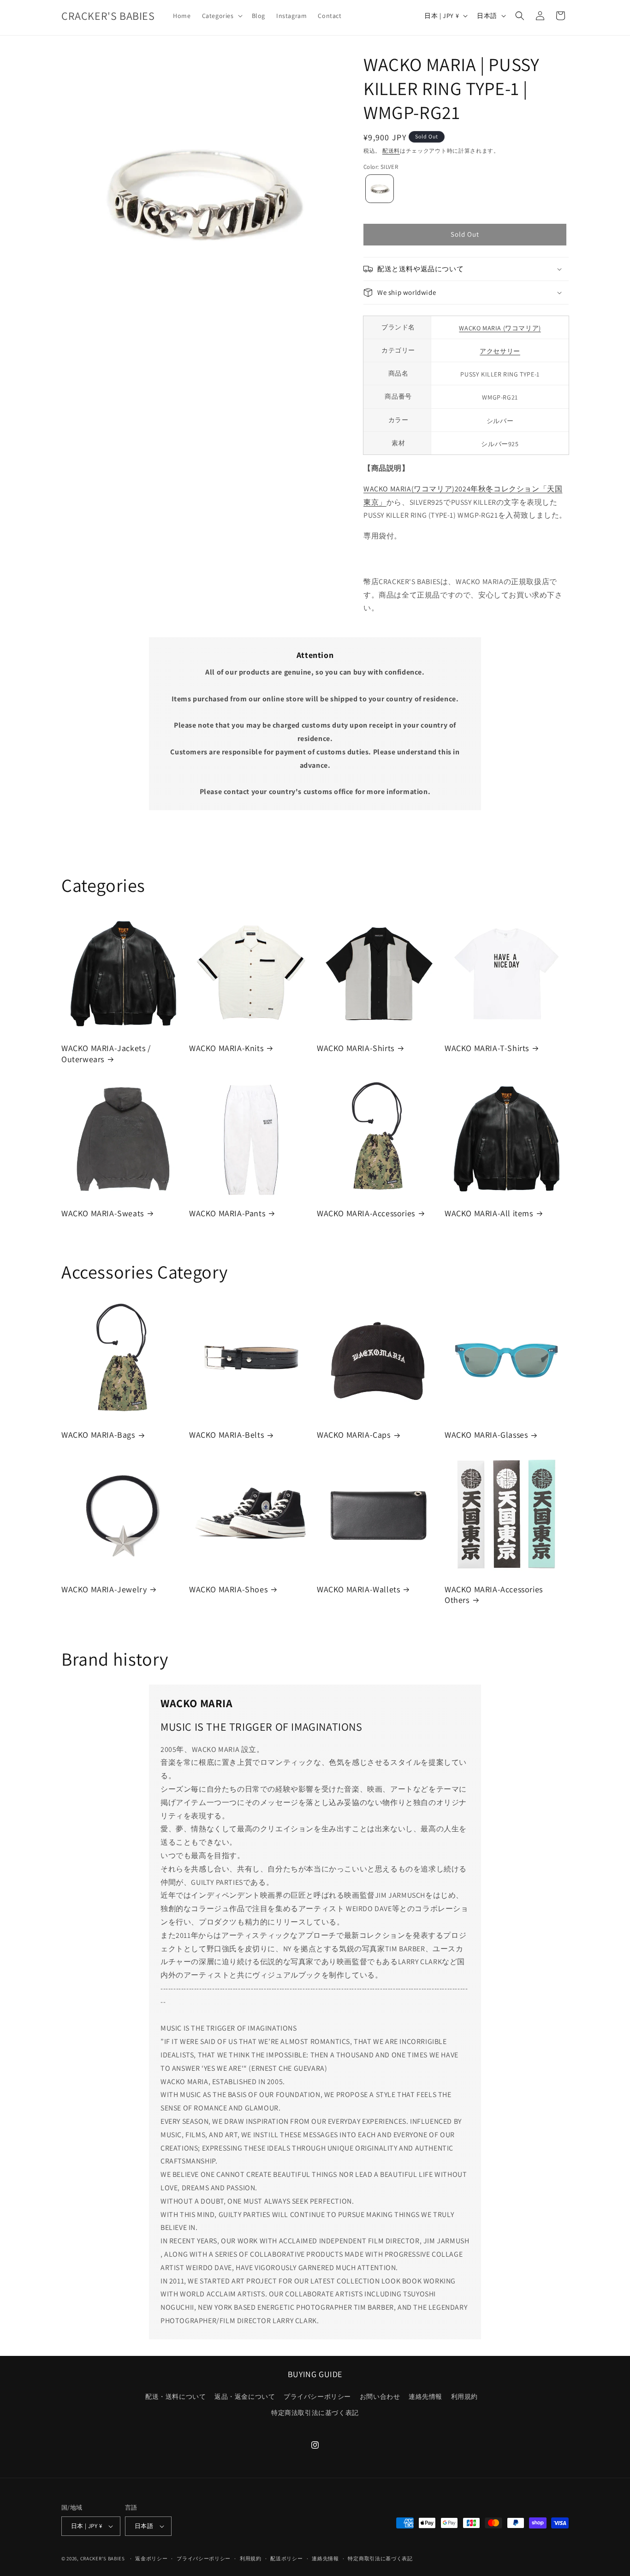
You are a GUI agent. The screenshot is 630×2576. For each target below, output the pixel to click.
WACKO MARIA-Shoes (228, 1589)
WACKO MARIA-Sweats (103, 1213)
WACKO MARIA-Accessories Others (494, 1595)
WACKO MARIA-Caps (354, 1435)
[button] (221, 16)
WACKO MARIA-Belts (226, 1435)
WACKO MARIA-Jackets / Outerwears (106, 1053)
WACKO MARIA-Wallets (358, 1589)
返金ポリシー (151, 2558)
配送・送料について (175, 2397)
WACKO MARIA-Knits (226, 1048)
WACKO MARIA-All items (489, 1213)
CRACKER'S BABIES (103, 2558)
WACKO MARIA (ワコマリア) (500, 328)
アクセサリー (500, 351)
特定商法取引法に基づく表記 (315, 2413)
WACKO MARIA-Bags (98, 1435)
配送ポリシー (286, 2558)
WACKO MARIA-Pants (227, 1213)
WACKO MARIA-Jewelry (104, 1589)
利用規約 (464, 2397)
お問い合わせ (380, 2397)
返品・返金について (245, 2397)
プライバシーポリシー (317, 2397)
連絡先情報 (425, 2397)
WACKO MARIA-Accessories (366, 1213)
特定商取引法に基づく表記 (380, 2558)
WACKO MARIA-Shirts (356, 1048)
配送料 (391, 151)
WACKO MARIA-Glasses (486, 1435)
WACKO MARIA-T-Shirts (487, 1048)
